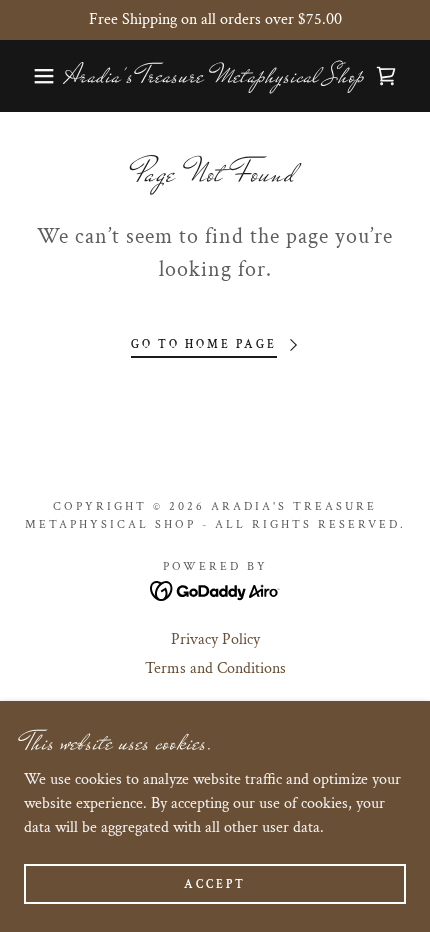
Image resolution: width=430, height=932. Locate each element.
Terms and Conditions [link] (215, 668)
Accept (215, 884)
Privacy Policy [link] (215, 639)
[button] (32, 76)
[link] (215, 76)
